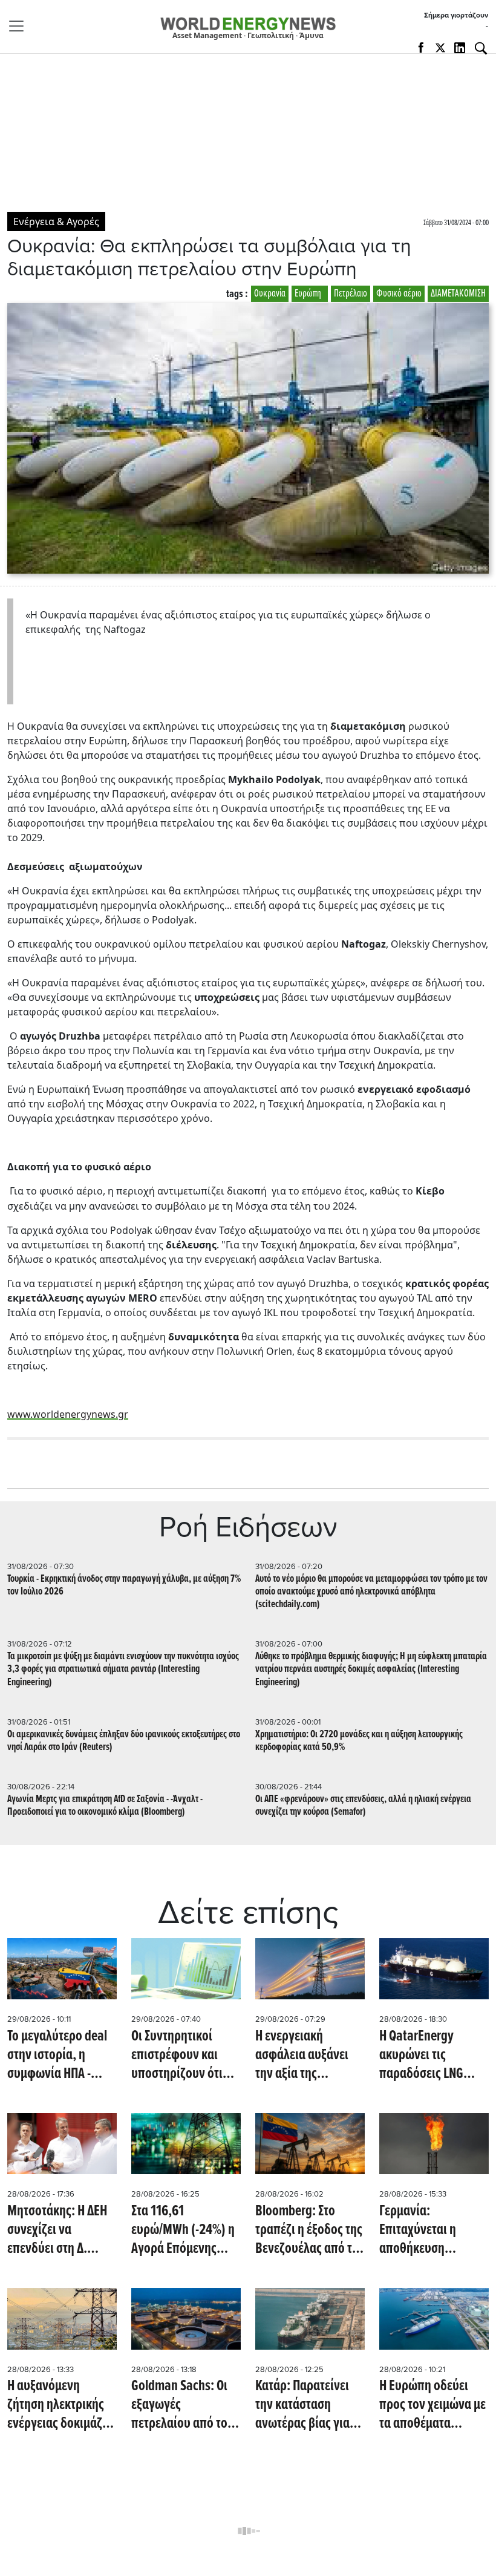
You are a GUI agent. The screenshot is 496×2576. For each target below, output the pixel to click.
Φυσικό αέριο (399, 294)
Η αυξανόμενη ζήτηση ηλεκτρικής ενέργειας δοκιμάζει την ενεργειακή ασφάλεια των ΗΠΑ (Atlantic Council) (59, 2406)
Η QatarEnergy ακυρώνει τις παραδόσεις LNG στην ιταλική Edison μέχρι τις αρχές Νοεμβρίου (430, 2056)
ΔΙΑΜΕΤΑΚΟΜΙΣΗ (458, 294)
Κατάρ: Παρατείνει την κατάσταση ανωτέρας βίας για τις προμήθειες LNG (305, 2406)
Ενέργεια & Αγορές (56, 221)
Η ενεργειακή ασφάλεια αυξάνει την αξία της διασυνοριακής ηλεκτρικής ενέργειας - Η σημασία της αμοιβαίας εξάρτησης (310, 2056)
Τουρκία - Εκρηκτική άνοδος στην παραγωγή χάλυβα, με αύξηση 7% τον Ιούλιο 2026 (124, 1585)
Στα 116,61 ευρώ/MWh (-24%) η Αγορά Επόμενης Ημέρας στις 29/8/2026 (183, 2231)
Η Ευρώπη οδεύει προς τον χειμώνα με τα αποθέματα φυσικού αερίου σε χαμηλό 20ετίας (432, 2406)
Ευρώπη (310, 294)
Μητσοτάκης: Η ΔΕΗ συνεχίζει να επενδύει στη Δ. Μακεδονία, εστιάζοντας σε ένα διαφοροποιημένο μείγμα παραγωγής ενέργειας (57, 2231)
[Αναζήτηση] (481, 48)
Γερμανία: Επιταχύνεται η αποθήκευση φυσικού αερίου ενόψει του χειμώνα (430, 2231)
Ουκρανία (270, 294)
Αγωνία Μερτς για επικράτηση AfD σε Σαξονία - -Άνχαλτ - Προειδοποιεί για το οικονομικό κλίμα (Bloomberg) (105, 1806)
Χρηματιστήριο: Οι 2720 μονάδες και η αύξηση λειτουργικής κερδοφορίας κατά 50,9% (359, 1741)
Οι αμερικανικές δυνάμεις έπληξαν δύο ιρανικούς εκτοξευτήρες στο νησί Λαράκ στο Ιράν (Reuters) (124, 1741)
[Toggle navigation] (20, 26)
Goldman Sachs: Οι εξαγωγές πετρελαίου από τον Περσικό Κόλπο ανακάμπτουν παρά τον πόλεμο (182, 2406)
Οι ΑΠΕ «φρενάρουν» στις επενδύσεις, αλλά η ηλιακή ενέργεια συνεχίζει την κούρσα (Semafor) (363, 1806)
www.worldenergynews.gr (68, 1414)
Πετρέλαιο (351, 294)
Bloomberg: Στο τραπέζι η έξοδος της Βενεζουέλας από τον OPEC (310, 2231)
